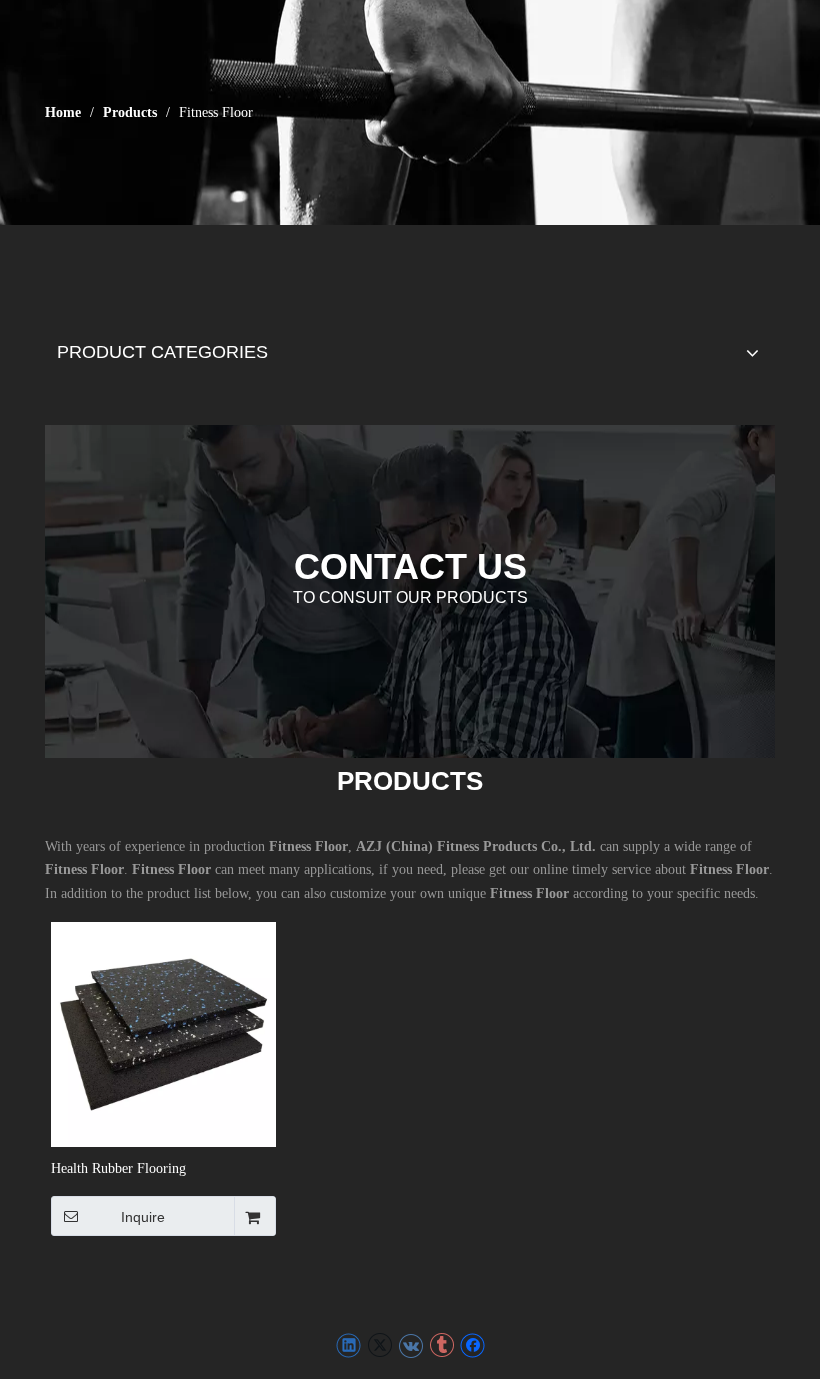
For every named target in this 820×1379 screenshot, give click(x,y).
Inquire (143, 1217)
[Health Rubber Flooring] (163, 1033)
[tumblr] (441, 1345)
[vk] (410, 1345)
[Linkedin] (348, 1345)
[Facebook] (472, 1345)
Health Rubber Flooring (118, 1168)
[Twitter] (379, 1345)
